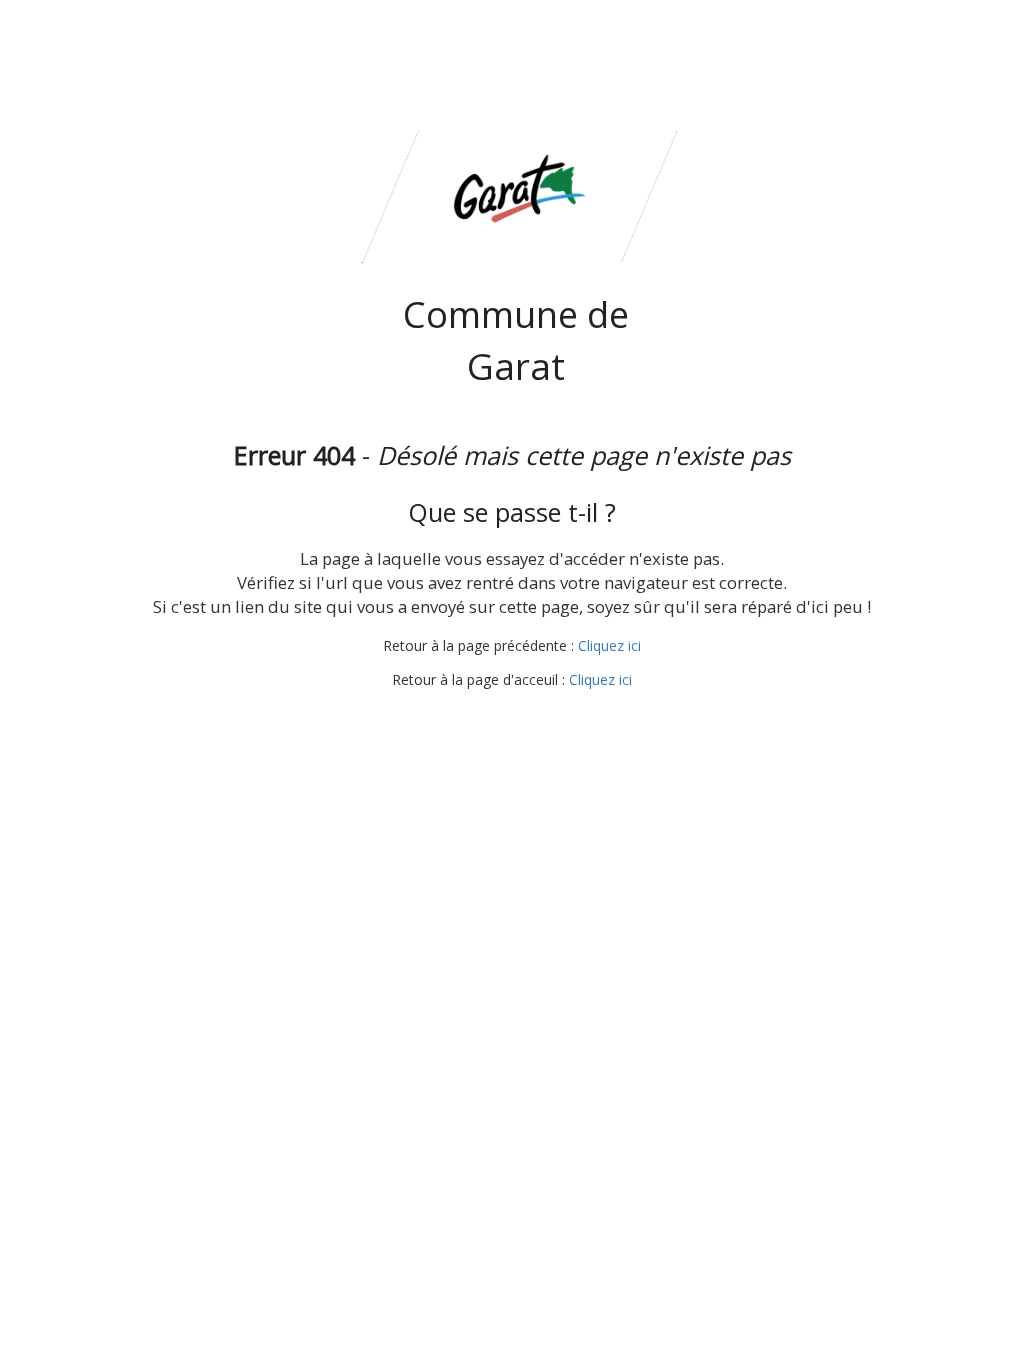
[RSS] (510, 717)
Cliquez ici (609, 645)
